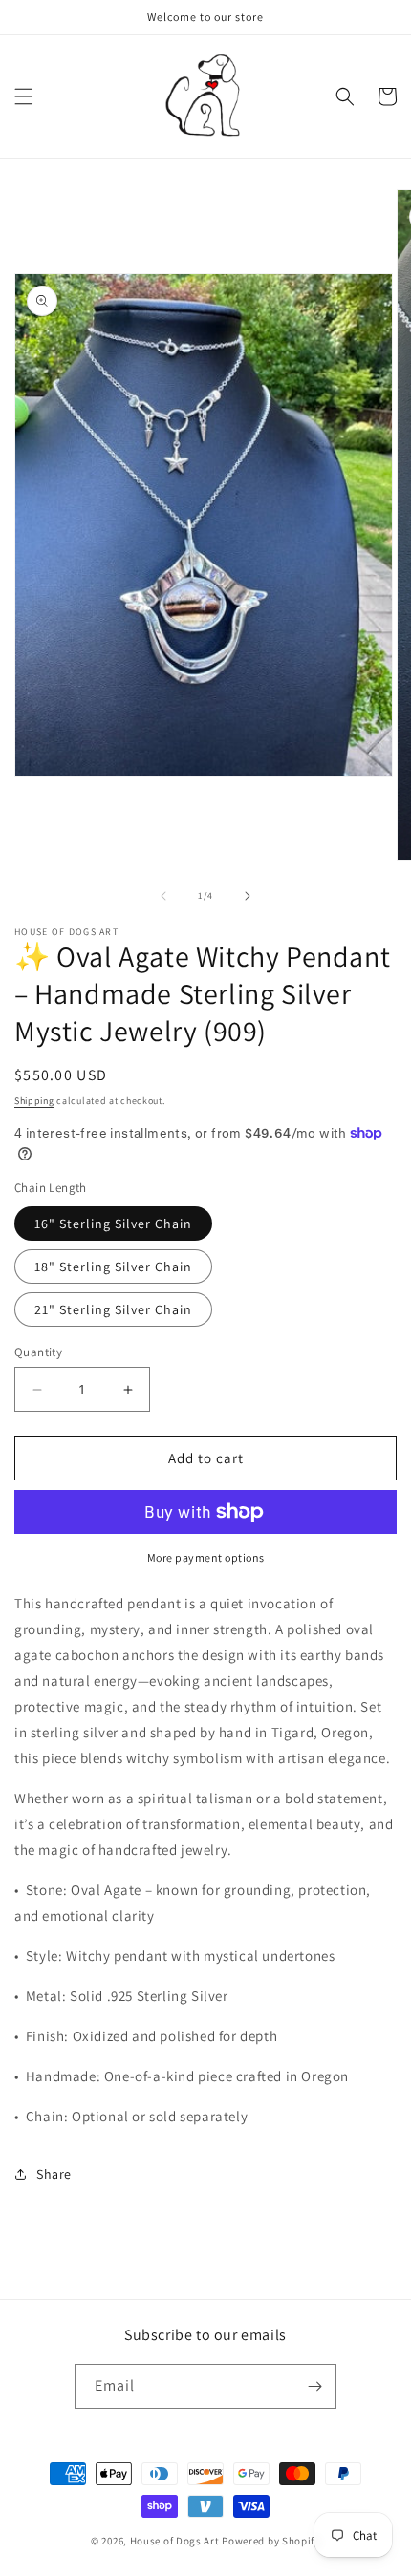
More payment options (206, 1557)
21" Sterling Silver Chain (113, 1309)
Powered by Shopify (271, 2541)
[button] (24, 96)
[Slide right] (248, 896)
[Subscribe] (314, 2386)
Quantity (38, 1352)
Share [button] (54, 2174)
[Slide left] (163, 896)
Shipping (34, 1101)
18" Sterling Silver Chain (113, 1267)
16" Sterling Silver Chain (113, 1224)
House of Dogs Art (175, 2541)
